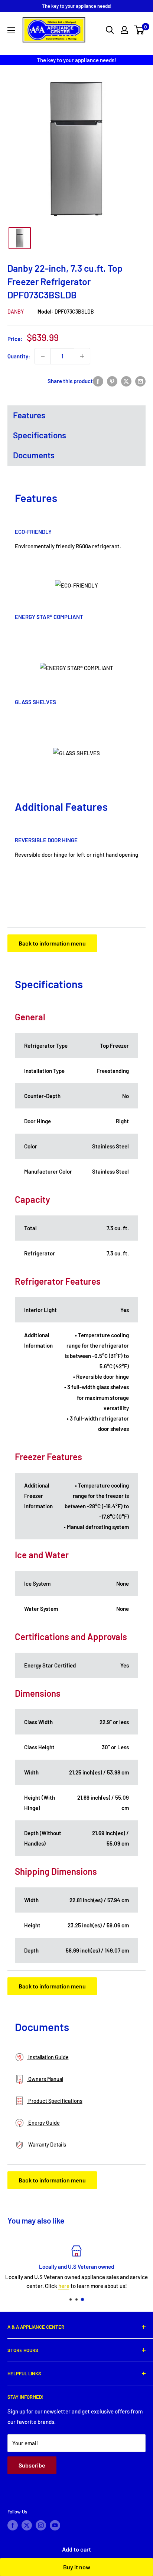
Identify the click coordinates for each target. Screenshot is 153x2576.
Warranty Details (47, 2145)
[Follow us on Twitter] (27, 2525)
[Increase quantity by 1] (82, 356)
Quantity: (19, 356)
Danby (16, 312)
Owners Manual (45, 2079)
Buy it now (77, 2567)
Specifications (40, 435)
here (64, 2286)
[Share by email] (140, 381)
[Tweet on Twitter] (126, 381)
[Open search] (110, 30)
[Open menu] (11, 30)
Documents (34, 455)
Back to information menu (52, 943)
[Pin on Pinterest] (112, 381)
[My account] (124, 30)
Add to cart (76, 2549)
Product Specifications (55, 2101)
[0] (139, 30)
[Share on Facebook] (98, 381)
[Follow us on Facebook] (13, 2525)
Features (29, 415)
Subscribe (32, 2465)
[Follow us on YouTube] (55, 2525)
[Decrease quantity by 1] (43, 356)
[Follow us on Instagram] (41, 2525)
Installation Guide (48, 2057)
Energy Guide (43, 2123)
